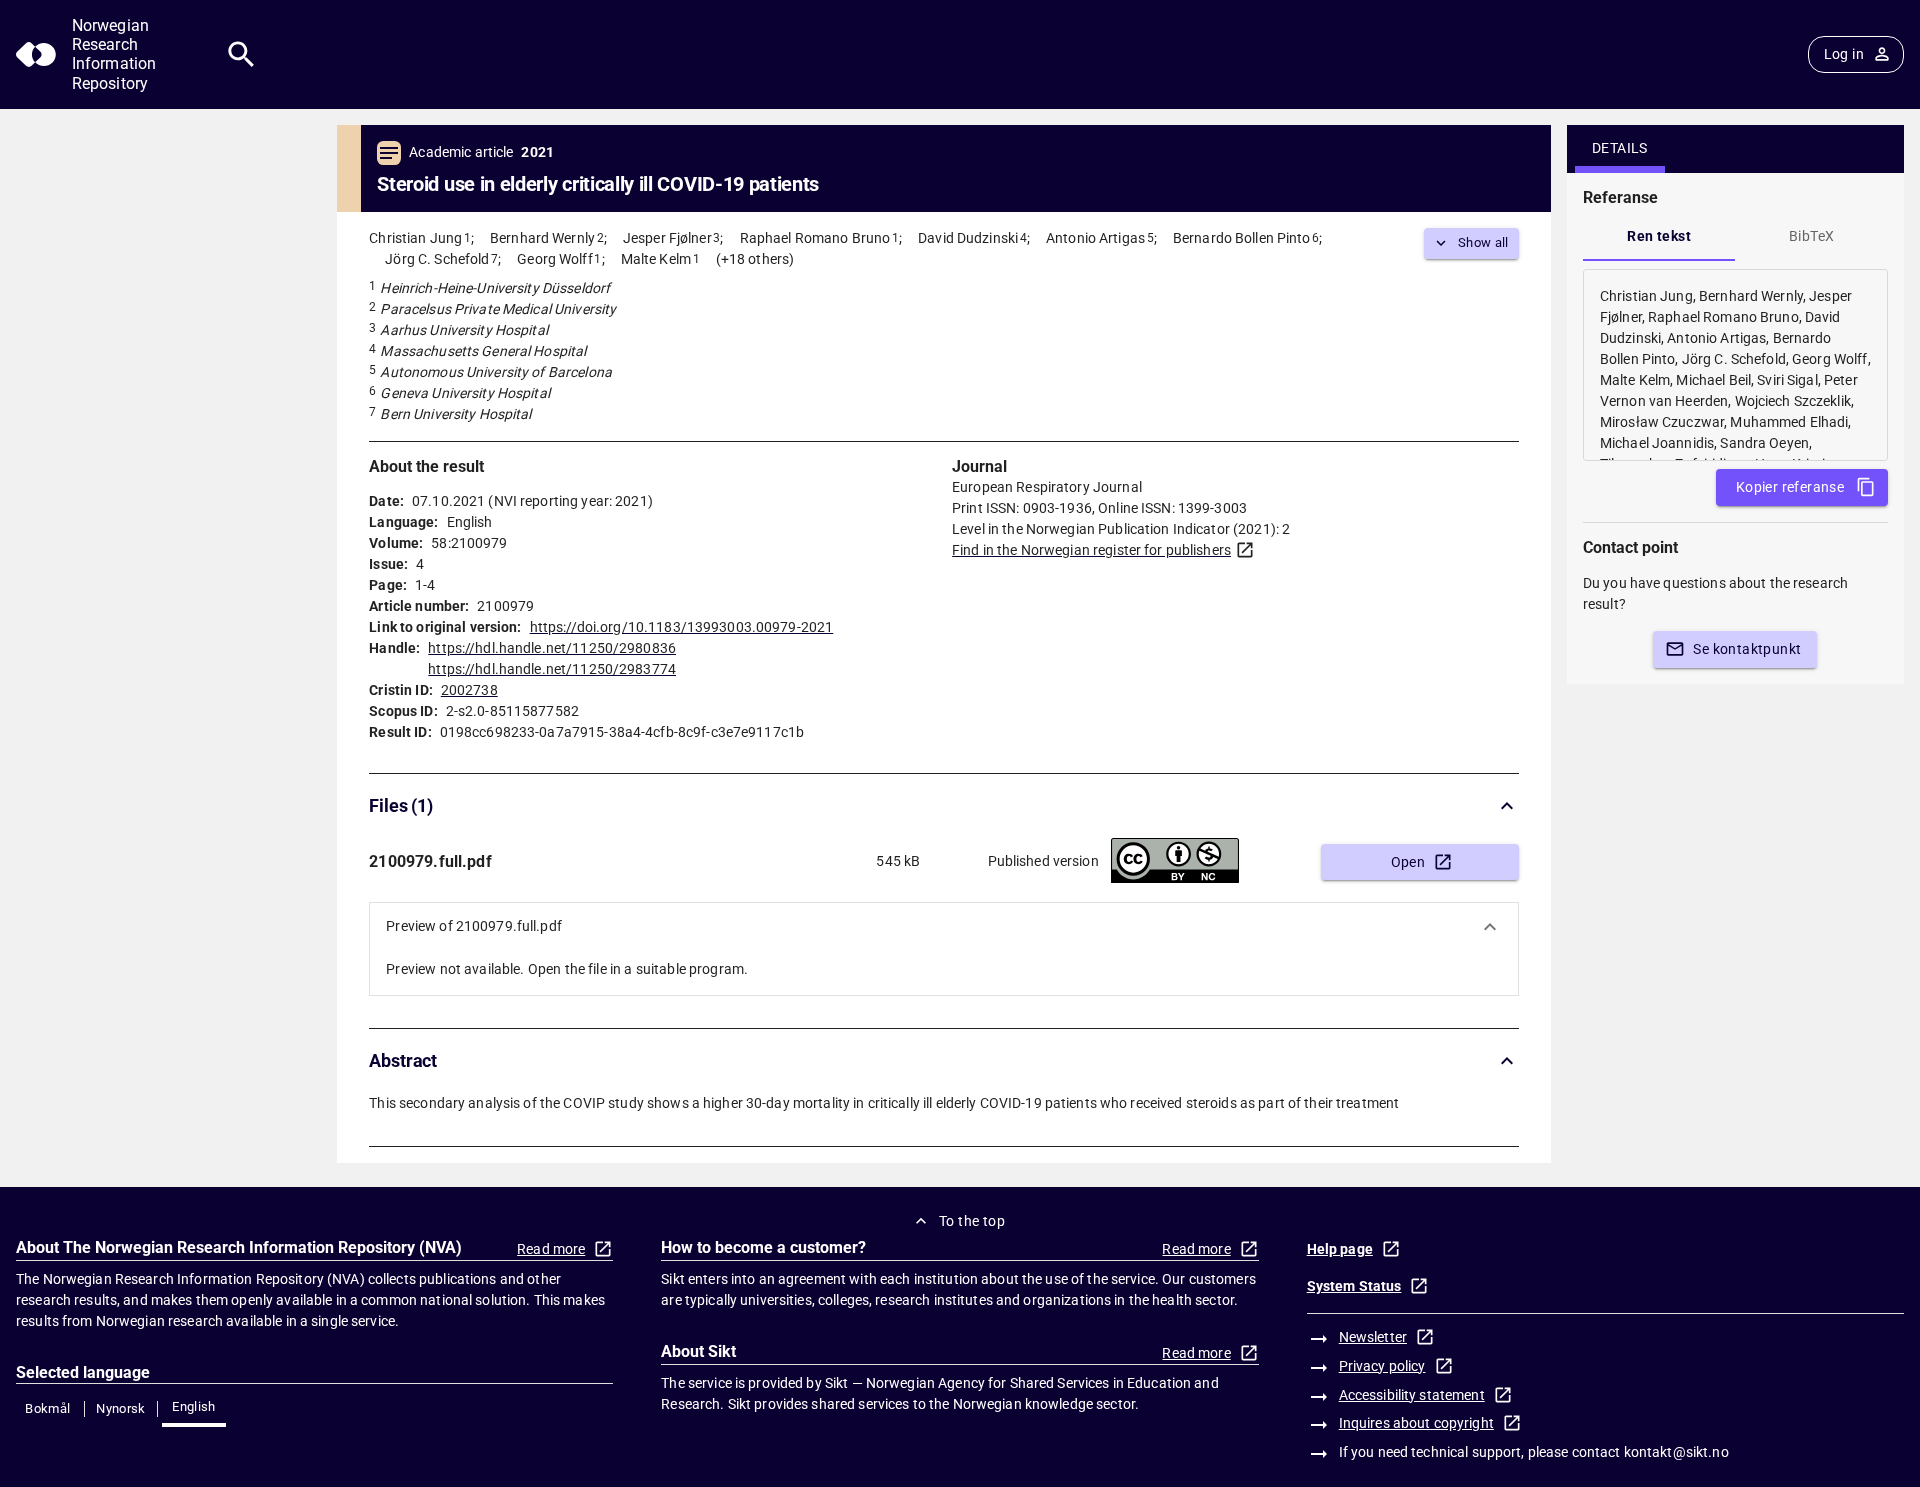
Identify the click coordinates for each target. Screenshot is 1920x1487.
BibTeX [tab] (1811, 236)
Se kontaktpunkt (1747, 649)
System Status (1354, 1286)
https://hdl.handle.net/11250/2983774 (552, 669)
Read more (551, 1249)
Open (1408, 862)
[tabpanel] (1735, 365)
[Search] (241, 54)
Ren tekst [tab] (1659, 236)
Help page (1340, 1249)
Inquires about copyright (1416, 1423)
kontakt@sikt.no (1676, 1452)
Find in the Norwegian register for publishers (1091, 550)
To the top (972, 1221)
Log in (1844, 54)
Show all (1483, 242)
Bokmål (47, 1408)
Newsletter (1373, 1337)
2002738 (469, 690)
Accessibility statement (1412, 1395)
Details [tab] (1620, 148)
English (194, 1406)
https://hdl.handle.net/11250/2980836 (552, 648)
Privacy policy (1382, 1366)
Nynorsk (121, 1408)
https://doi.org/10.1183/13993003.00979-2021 (682, 627)
